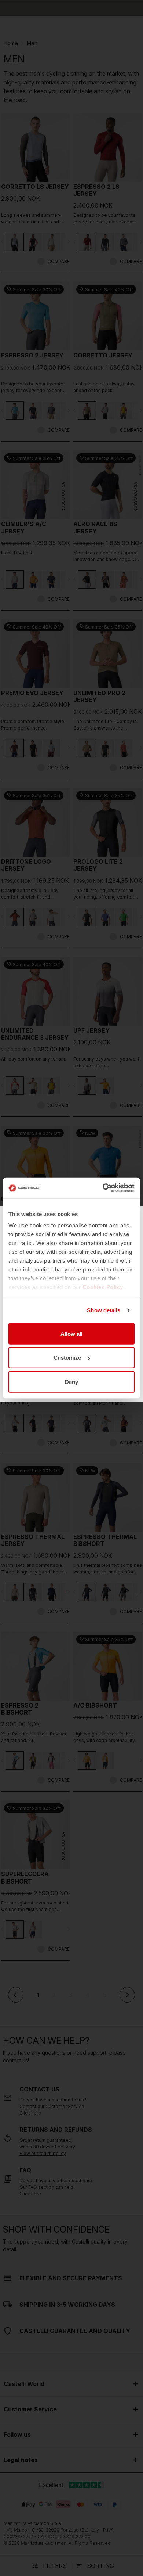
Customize (67, 1358)
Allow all (71, 1333)
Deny (71, 1381)
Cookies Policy (103, 1287)
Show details (104, 1310)
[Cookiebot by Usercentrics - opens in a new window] (103, 1188)
